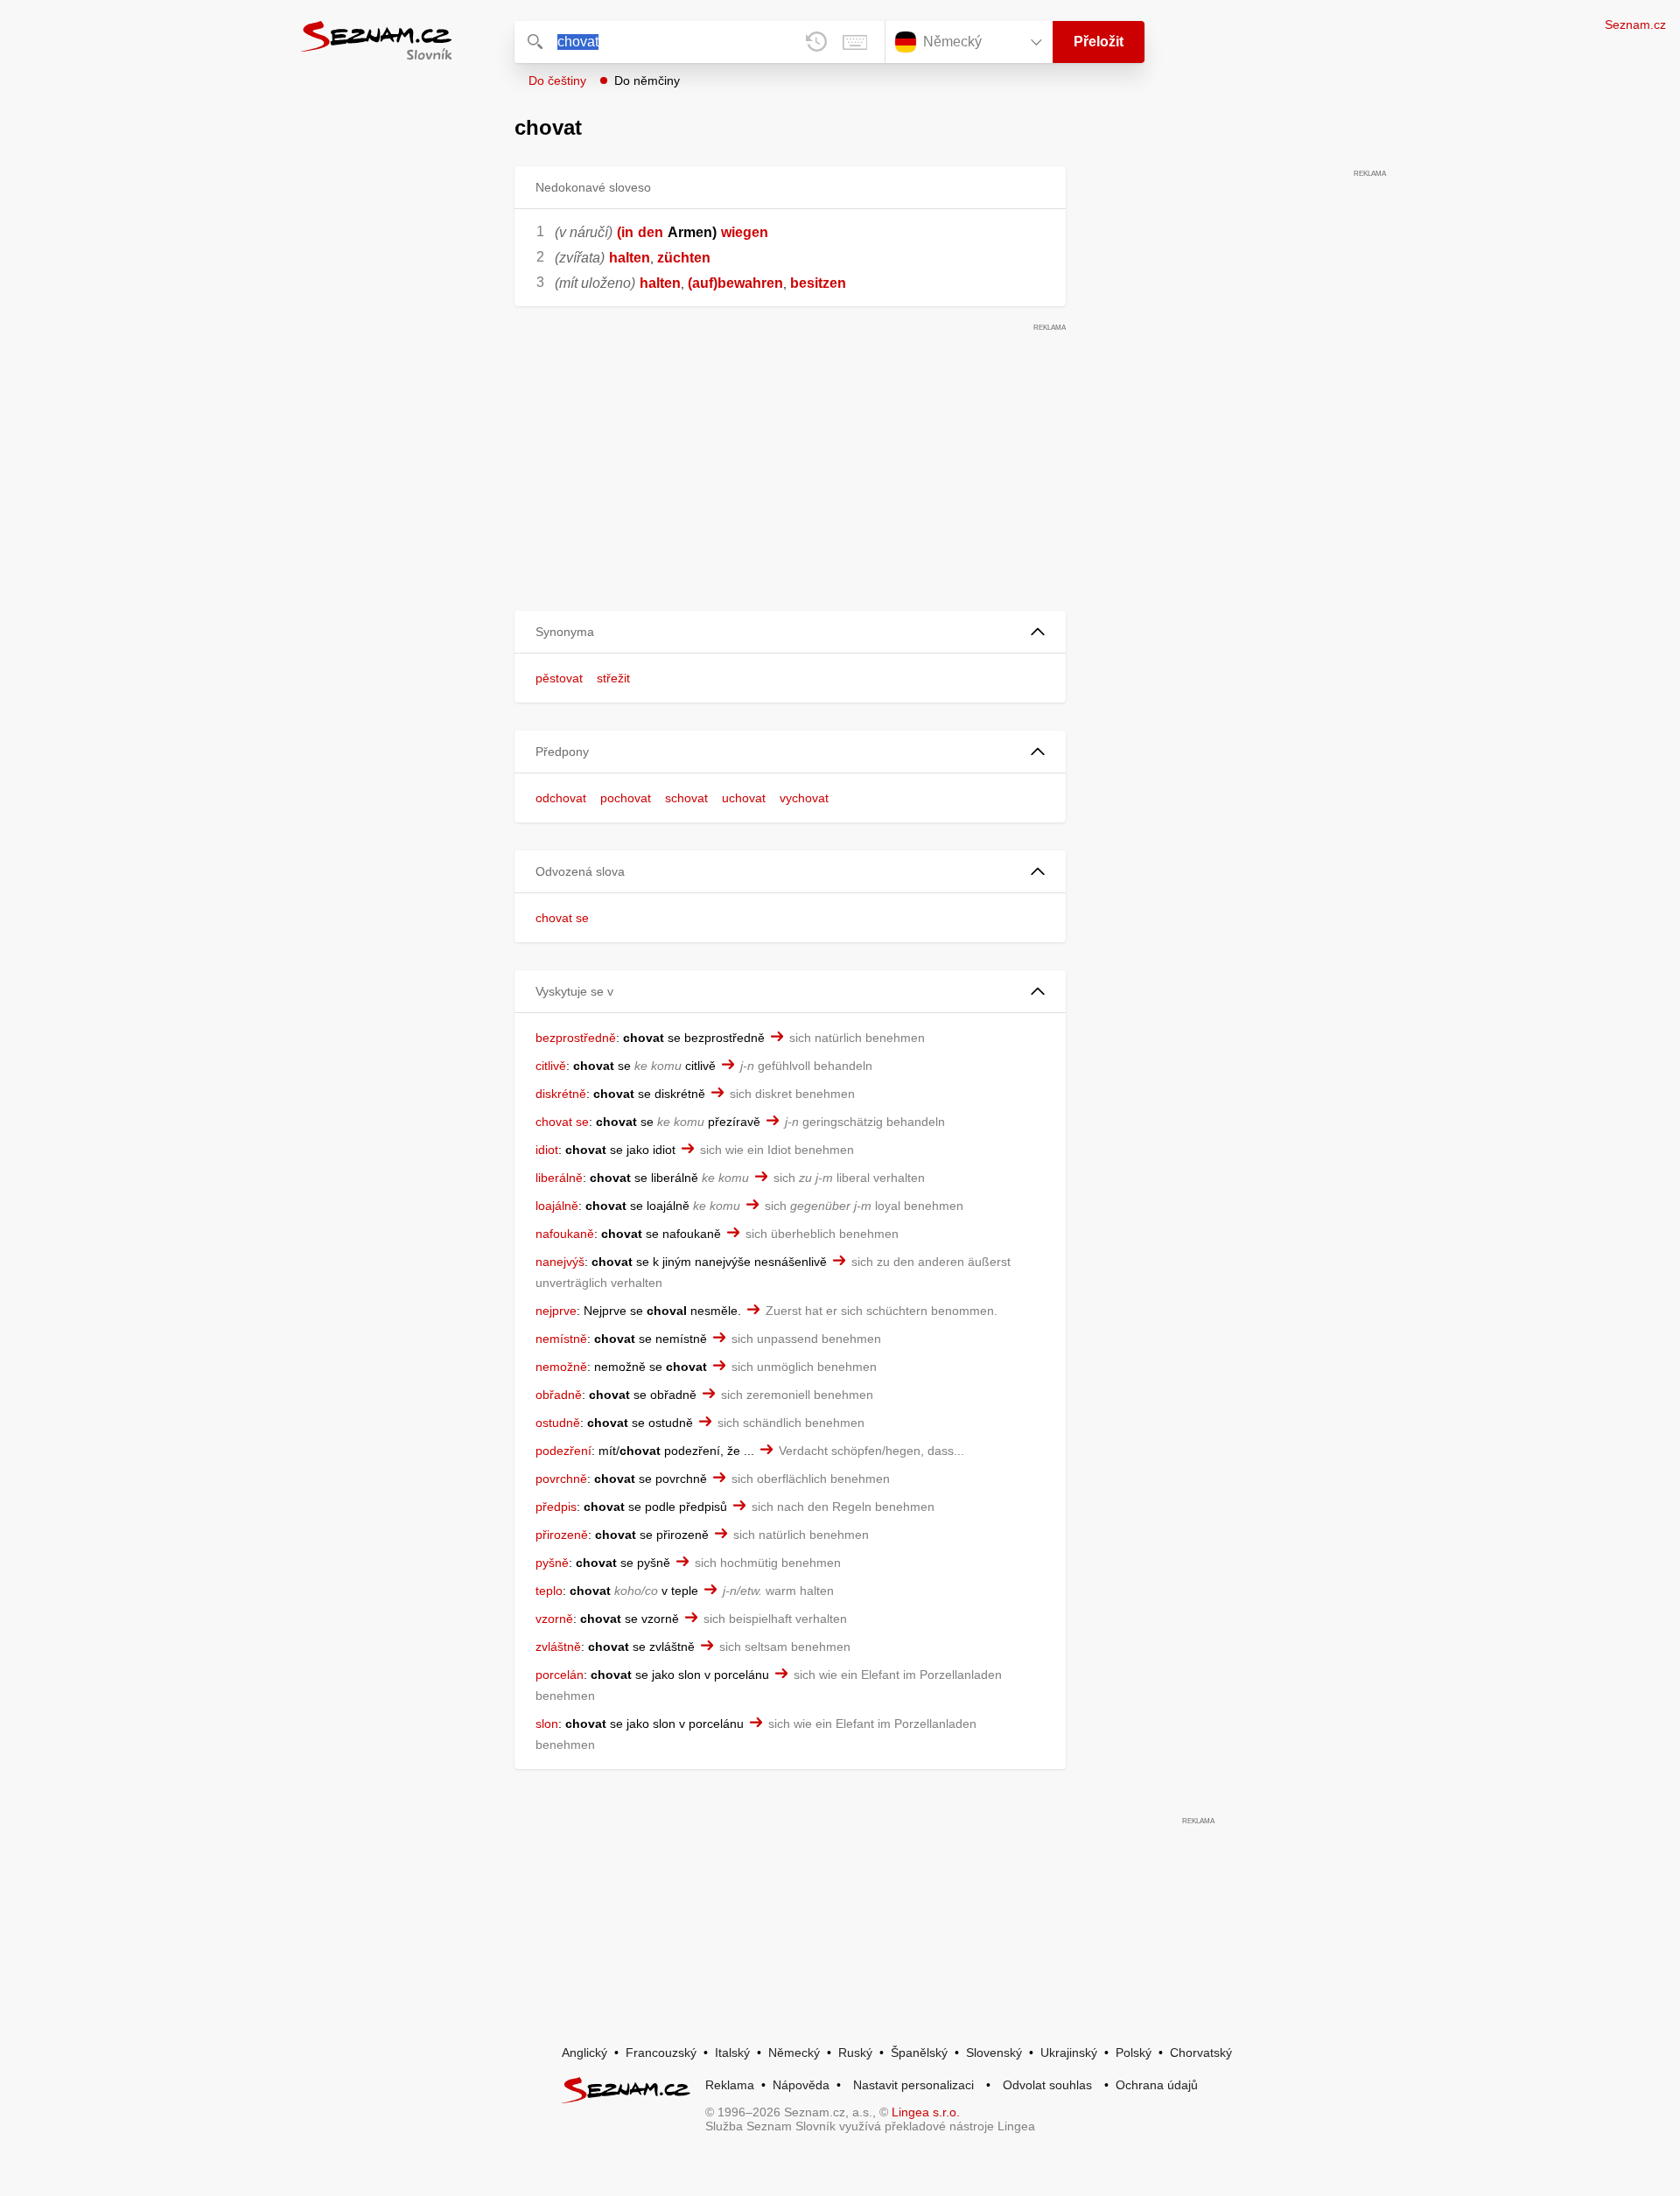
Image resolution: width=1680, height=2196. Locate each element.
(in (625, 232)
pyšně (552, 1563)
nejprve (556, 1311)
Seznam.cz (1635, 24)
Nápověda (801, 2085)
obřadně (559, 1395)
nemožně (561, 1367)
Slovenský (994, 2053)
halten (630, 258)
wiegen (745, 232)
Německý (794, 2053)
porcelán (560, 1675)
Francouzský (661, 2053)
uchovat (744, 798)
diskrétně (561, 1094)
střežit (613, 678)
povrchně (561, 1479)
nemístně (561, 1339)
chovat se (562, 918)
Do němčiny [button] (647, 80)
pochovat (626, 798)
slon (547, 1724)
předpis (556, 1507)
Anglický (584, 2053)
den (651, 232)
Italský (732, 2053)
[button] (790, 632)
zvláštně (558, 1647)
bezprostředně (576, 1038)
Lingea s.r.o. (926, 2112)
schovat (686, 798)
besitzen (818, 283)
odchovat (561, 798)
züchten (684, 258)
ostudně (558, 1423)
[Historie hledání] (816, 42)
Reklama (730, 2085)
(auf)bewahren (735, 283)
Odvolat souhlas (1047, 2085)
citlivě (551, 1066)
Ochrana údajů (1157, 2085)
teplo (549, 1591)
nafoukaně (565, 1234)
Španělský (919, 2053)
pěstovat (559, 678)
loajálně (557, 1206)
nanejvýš (560, 1262)
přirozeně (562, 1535)
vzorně (554, 1619)
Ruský (855, 2053)
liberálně (559, 1178)
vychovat (804, 798)
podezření (563, 1451)
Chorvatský (1201, 2053)
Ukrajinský (1069, 2053)
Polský (1134, 2053)
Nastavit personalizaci (913, 2085)
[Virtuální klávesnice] (855, 42)
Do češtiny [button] (557, 80)
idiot (547, 1150)
